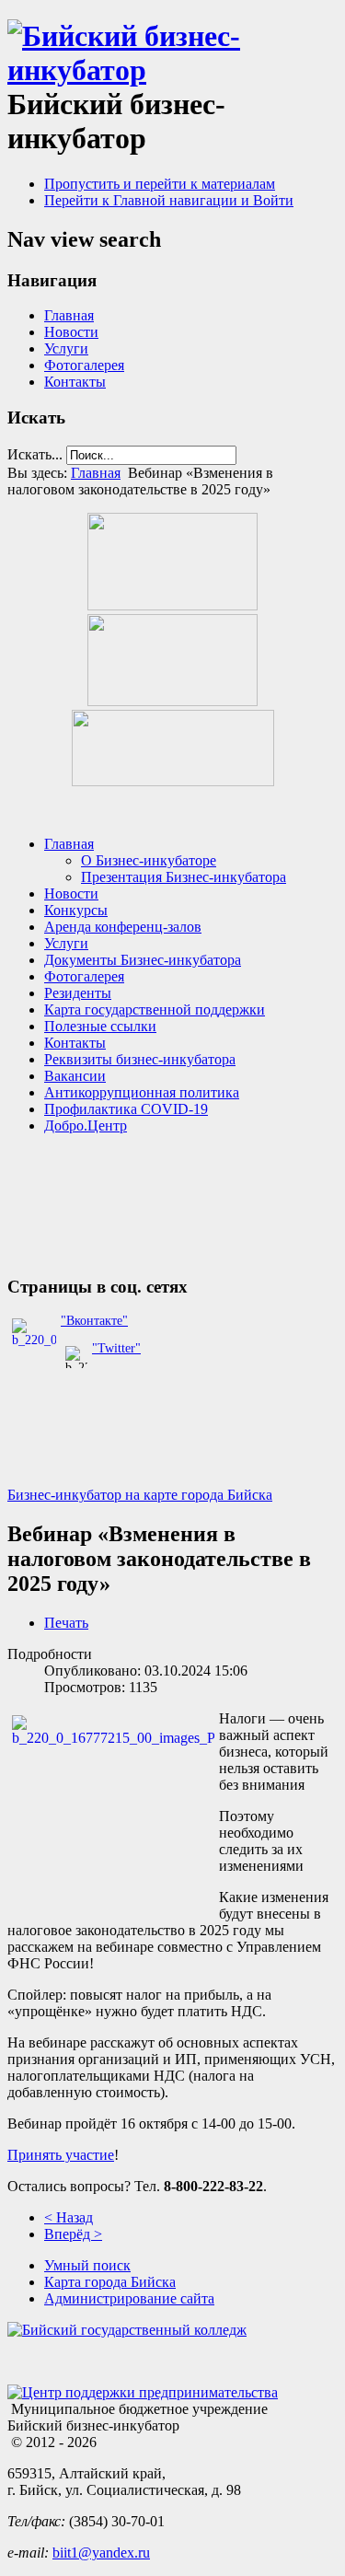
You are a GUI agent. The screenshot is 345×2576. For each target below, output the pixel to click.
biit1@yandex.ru (101, 2553)
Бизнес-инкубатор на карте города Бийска (140, 1495)
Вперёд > (73, 2234)
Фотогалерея (84, 365)
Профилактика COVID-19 (126, 1109)
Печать (66, 1623)
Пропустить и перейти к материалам (160, 184)
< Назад (69, 2217)
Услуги (66, 348)
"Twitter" (116, 1348)
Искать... (35, 454)
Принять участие (61, 2155)
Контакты (75, 382)
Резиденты (78, 993)
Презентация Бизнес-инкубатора (184, 877)
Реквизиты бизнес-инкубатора (140, 1059)
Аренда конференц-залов (123, 927)
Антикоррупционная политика (142, 1092)
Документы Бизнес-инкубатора (143, 960)
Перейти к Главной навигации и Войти (169, 200)
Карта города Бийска (110, 2282)
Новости (71, 332)
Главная (69, 315)
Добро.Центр (86, 1126)
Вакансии (75, 1076)
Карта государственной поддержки (155, 1010)
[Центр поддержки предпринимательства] (143, 2392)
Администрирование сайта (129, 2298)
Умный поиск (87, 2265)
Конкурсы (76, 910)
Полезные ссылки (100, 1026)
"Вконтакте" (94, 1321)
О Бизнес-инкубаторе (149, 860)
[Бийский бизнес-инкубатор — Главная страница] (172, 70)
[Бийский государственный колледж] (127, 2330)
